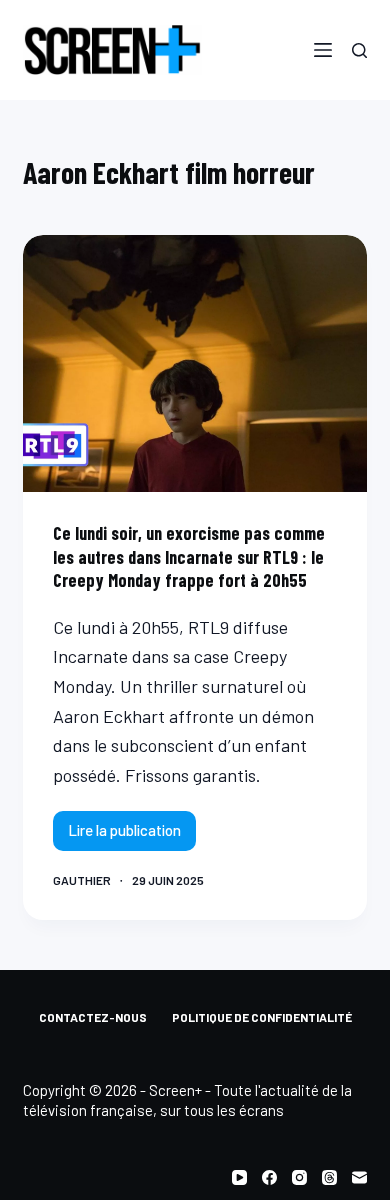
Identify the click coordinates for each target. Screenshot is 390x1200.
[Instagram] (299, 1177)
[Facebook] (269, 1177)
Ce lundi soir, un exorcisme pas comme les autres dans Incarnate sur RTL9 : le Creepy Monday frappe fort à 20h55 (189, 556)
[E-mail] (359, 1177)
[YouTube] (239, 1177)
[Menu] (323, 50)
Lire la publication (128, 835)
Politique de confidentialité (262, 1017)
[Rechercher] (359, 50)
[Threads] (329, 1177)
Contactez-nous (93, 1017)
